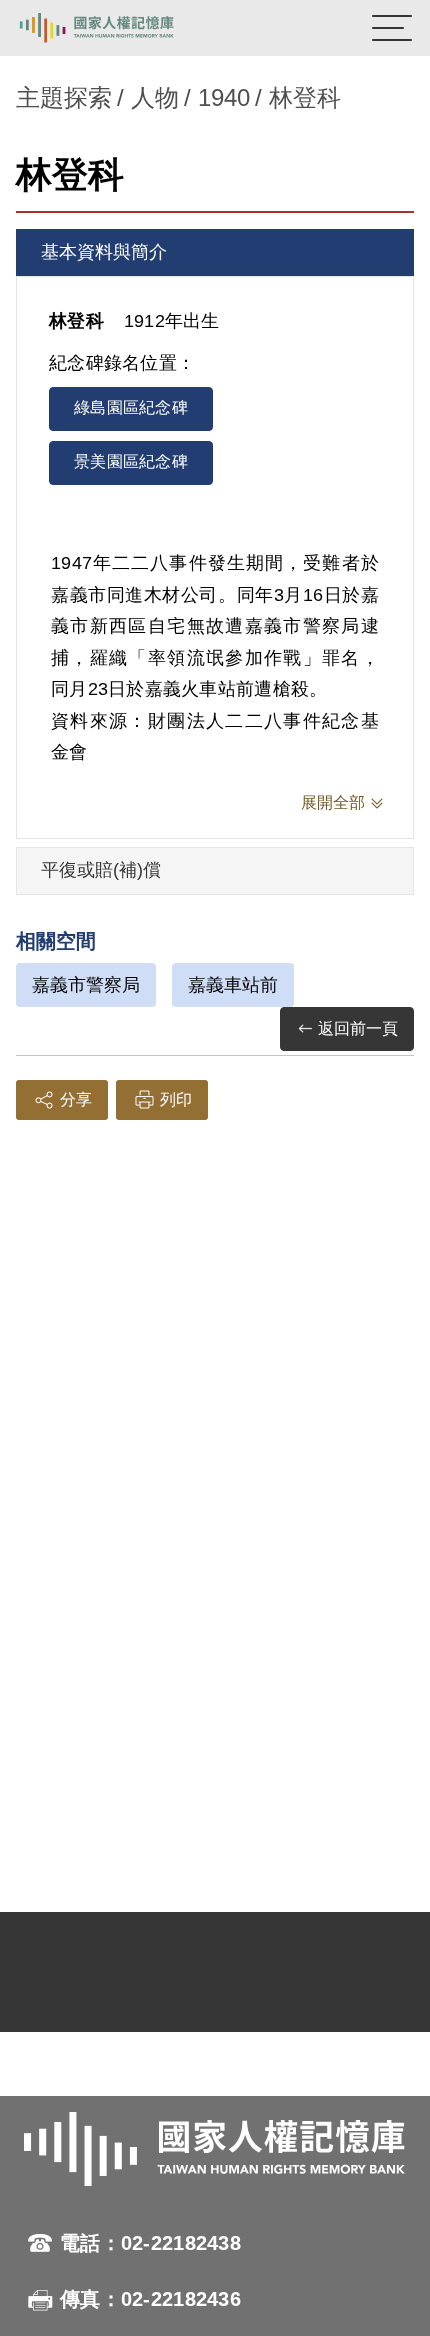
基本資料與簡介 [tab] (104, 252)
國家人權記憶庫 (117, 28)
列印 (176, 1099)
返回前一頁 (358, 1028)
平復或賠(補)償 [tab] (101, 870)
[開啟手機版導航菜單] (392, 28)
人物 (155, 97)
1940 (224, 97)
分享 (76, 1099)
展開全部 (333, 802)
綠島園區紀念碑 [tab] (131, 407)
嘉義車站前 (233, 985)
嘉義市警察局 (86, 985)
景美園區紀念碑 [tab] (131, 461)
